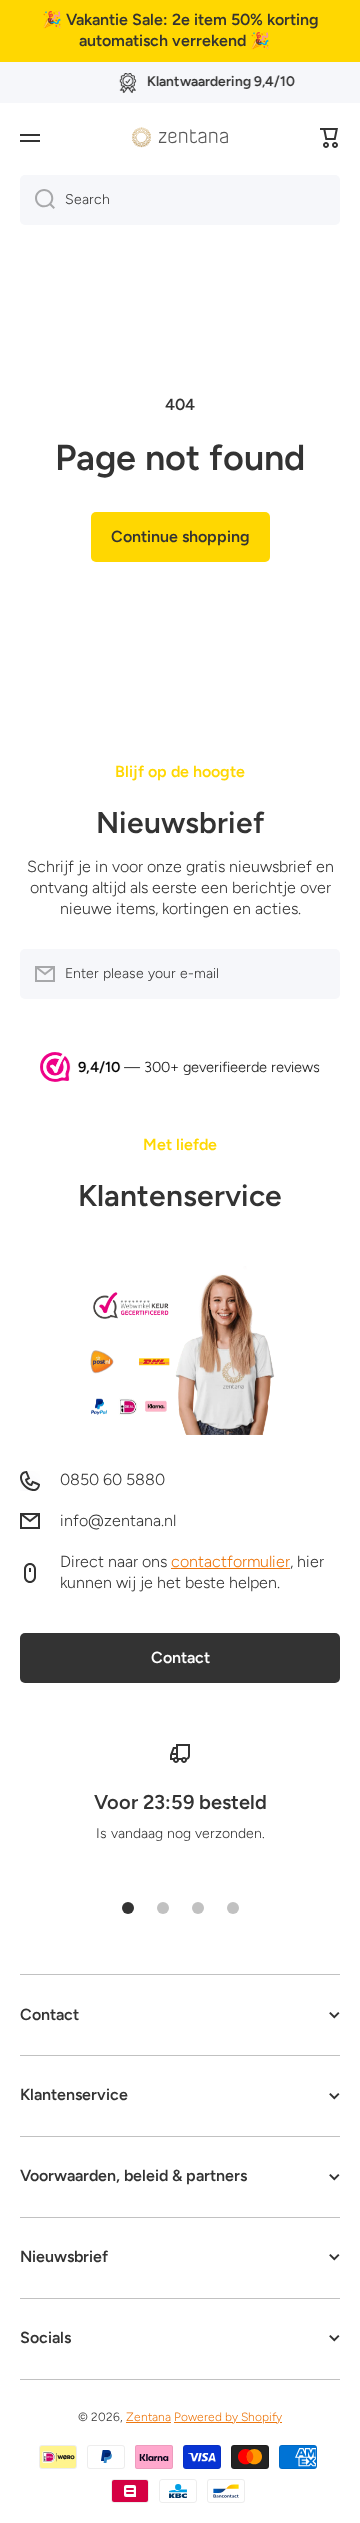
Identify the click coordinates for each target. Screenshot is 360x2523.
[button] (330, 138)
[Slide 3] (198, 1908)
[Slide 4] (233, 1908)
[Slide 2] (163, 1908)
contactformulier (230, 1561)
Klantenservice (180, 1195)
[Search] (37, 200)
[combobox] (180, 200)
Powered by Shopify (228, 2417)
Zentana (148, 2417)
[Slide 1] (128, 1908)
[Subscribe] (315, 974)
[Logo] (180, 137)
